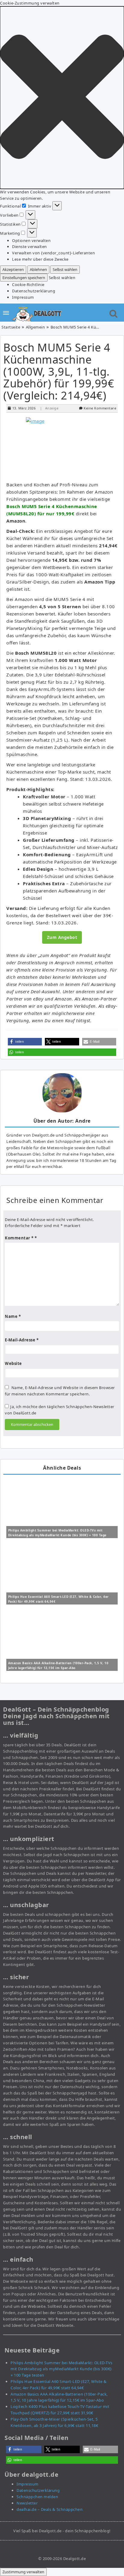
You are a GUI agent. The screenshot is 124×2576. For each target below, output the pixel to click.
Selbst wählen (65, 269)
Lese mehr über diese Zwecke (40, 259)
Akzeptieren (13, 269)
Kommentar (19, 1238)
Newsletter (27, 2503)
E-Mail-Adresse (22, 1340)
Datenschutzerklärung (34, 291)
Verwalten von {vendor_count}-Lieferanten (53, 253)
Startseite (11, 327)
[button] (62, 98)
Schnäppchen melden (37, 2497)
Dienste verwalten (29, 246)
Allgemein (36, 327)
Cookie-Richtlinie (28, 285)
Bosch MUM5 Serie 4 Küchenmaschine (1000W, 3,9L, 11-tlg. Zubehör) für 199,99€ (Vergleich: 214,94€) (59, 371)
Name (13, 1316)
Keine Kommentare (100, 408)
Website (13, 1363)
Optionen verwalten (31, 240)
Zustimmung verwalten (23, 2572)
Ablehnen (38, 269)
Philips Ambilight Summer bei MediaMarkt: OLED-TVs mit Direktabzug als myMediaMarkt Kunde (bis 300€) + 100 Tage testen (57, 1535)
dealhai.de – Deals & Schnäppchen (50, 2509)
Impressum (23, 297)
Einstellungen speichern (24, 278)
